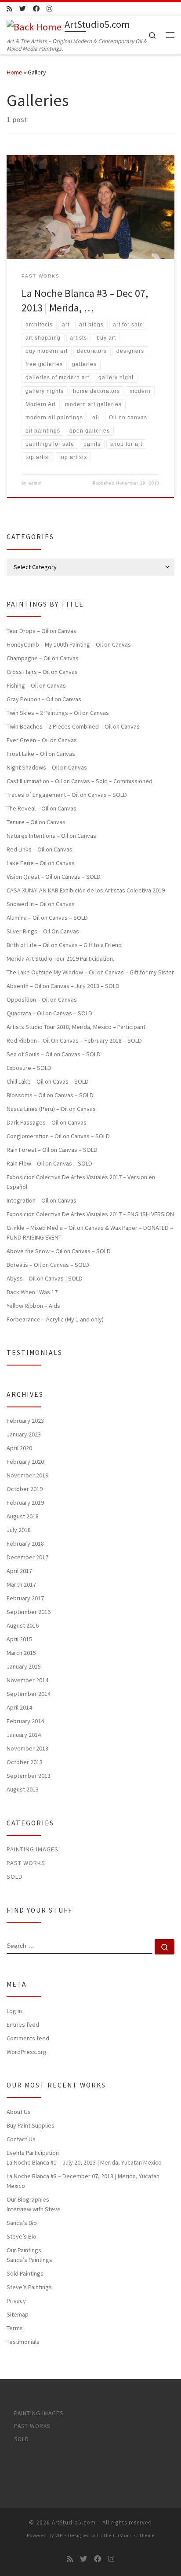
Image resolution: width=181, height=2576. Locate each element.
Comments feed (28, 2038)
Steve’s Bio (22, 2236)
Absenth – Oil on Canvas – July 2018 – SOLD (63, 986)
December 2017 (27, 1557)
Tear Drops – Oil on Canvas (42, 631)
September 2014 (29, 1694)
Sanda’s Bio (22, 2223)
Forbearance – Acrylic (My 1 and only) (55, 1319)
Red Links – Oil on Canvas (40, 849)
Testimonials (23, 2342)
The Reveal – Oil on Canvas (42, 808)
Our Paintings (24, 2250)
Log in (14, 2011)
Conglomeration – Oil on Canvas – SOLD (58, 1136)
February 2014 (25, 1721)
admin (35, 483)
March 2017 (21, 1584)
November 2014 (27, 1680)
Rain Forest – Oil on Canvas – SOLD (52, 1150)
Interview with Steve (34, 2209)
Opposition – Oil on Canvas (42, 999)
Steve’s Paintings (29, 2287)
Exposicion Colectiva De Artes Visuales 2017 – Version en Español (81, 1182)
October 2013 (25, 1762)
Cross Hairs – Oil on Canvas (42, 672)
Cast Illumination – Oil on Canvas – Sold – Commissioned (80, 781)
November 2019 (27, 1475)
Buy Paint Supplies (31, 2125)
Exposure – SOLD (29, 1068)
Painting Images (33, 1849)
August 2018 (23, 1516)
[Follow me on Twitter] (23, 9)
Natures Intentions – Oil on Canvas (51, 836)
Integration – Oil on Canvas (42, 1200)
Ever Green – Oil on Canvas (42, 740)
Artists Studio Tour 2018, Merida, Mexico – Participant (76, 1027)
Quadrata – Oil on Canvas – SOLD (49, 1013)
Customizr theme (134, 2535)
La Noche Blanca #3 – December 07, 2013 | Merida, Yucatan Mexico (83, 2181)
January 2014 (24, 1735)
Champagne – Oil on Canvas (43, 658)
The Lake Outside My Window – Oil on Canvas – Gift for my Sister (90, 972)
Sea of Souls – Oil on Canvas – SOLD (54, 1054)
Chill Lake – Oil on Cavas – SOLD (48, 1081)
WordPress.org (27, 2052)
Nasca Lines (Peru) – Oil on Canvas (51, 1109)
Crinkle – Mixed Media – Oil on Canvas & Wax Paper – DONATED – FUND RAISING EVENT (90, 1232)
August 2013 (23, 1789)
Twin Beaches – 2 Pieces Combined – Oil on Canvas (73, 726)
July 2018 (19, 1530)
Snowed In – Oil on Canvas (41, 904)
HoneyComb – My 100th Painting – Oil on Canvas (69, 644)
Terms (15, 2328)
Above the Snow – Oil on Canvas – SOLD (59, 1251)
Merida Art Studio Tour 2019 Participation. (60, 959)
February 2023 (25, 1421)
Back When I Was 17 (32, 1292)
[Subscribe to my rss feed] (9, 9)
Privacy (16, 2301)
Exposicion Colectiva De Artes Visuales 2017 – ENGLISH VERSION (90, 1214)
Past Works (26, 1863)
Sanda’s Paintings (29, 2260)
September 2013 (29, 1776)
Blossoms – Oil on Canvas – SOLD (50, 1095)
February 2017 (25, 1598)
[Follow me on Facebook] (36, 9)
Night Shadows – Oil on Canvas (47, 767)
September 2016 (29, 1612)
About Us (19, 2112)
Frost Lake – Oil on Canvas (41, 754)
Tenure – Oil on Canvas (36, 822)
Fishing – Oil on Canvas (36, 685)
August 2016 (23, 1625)
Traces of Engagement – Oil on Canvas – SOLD (67, 795)
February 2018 (25, 1543)
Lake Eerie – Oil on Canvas (41, 863)
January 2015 (24, 1666)
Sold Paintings (25, 2273)
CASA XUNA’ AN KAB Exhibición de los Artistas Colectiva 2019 (86, 890)
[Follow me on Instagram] (49, 9)
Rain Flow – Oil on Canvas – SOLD (49, 1163)
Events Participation (33, 2153)
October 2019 (25, 1489)
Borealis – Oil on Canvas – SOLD (48, 1265)
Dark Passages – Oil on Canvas (47, 1122)
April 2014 (19, 1707)
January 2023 (24, 1434)
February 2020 (25, 1462)
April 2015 (19, 1639)
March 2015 (21, 1653)
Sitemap (18, 2314)
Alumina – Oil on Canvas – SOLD (47, 918)
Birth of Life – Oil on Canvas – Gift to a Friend (64, 945)
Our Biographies (28, 2199)
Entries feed (23, 2025)
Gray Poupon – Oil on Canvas (44, 699)
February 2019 (25, 1503)
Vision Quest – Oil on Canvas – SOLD (54, 877)
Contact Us (21, 2139)
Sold (15, 1876)
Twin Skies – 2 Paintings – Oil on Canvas (58, 713)
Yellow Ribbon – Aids (33, 1306)
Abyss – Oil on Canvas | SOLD (45, 1278)
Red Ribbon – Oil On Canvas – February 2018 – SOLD (74, 1040)
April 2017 (19, 1571)
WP (59, 2535)
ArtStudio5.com (74, 2522)
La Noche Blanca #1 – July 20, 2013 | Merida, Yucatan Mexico (84, 2162)
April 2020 (19, 1448)
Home (14, 72)
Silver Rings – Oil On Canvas (43, 931)
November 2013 (27, 1748)
